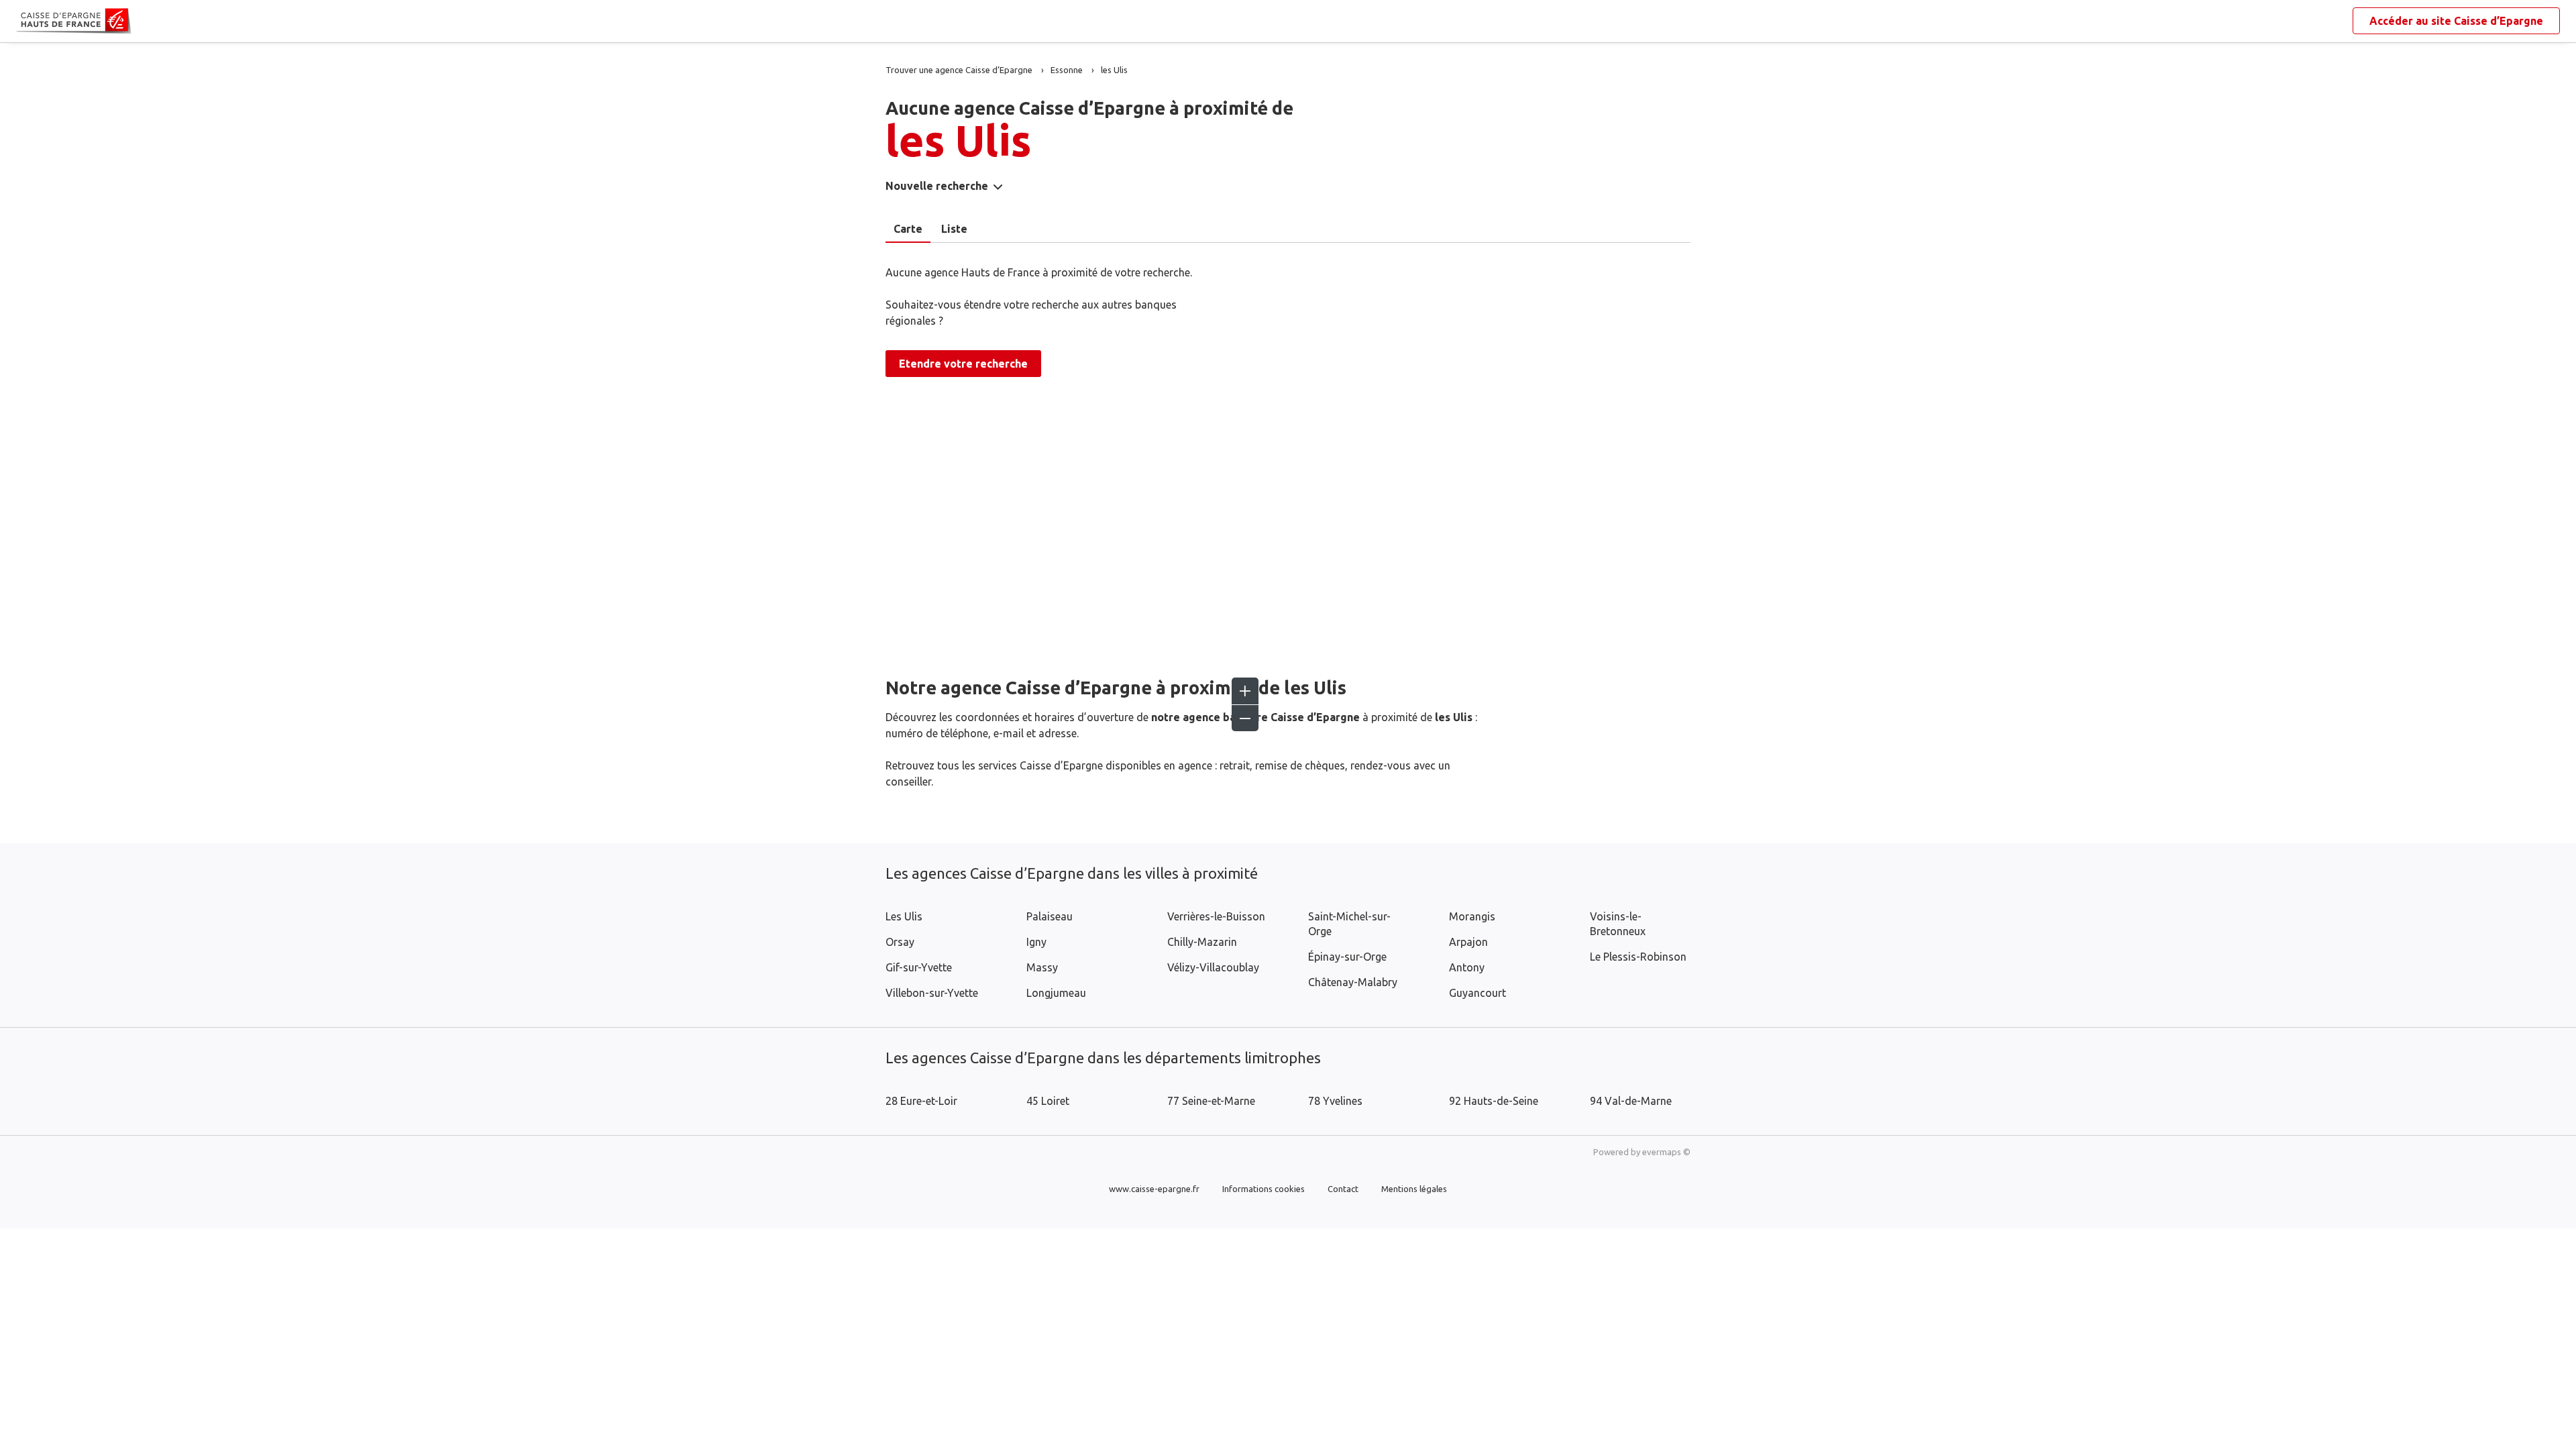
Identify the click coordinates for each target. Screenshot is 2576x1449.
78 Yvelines (1335, 1101)
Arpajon (1468, 942)
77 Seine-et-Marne (1211, 1101)
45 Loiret (1048, 1101)
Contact (1343, 1189)
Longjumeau (1056, 993)
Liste (954, 229)
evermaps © (1666, 1152)
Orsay (900, 942)
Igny (1036, 942)
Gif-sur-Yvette (919, 967)
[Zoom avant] (1245, 691)
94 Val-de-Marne (1631, 1101)
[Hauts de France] (27, 21)
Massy (1042, 967)
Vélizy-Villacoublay (1213, 967)
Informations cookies (1264, 1189)
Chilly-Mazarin (1202, 942)
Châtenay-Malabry (1353, 982)
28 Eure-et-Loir (921, 1101)
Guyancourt (1478, 993)
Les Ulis (904, 916)
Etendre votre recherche (963, 364)
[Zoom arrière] (1245, 718)
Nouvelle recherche (937, 186)
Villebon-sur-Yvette (932, 993)
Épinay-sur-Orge (1347, 957)
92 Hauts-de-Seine (1494, 1101)
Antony (1467, 967)
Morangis (1472, 916)
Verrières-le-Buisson (1216, 916)
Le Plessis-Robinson (1638, 957)
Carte (908, 229)
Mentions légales (1414, 1189)
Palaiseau (1050, 916)
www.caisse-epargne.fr (1154, 1189)
